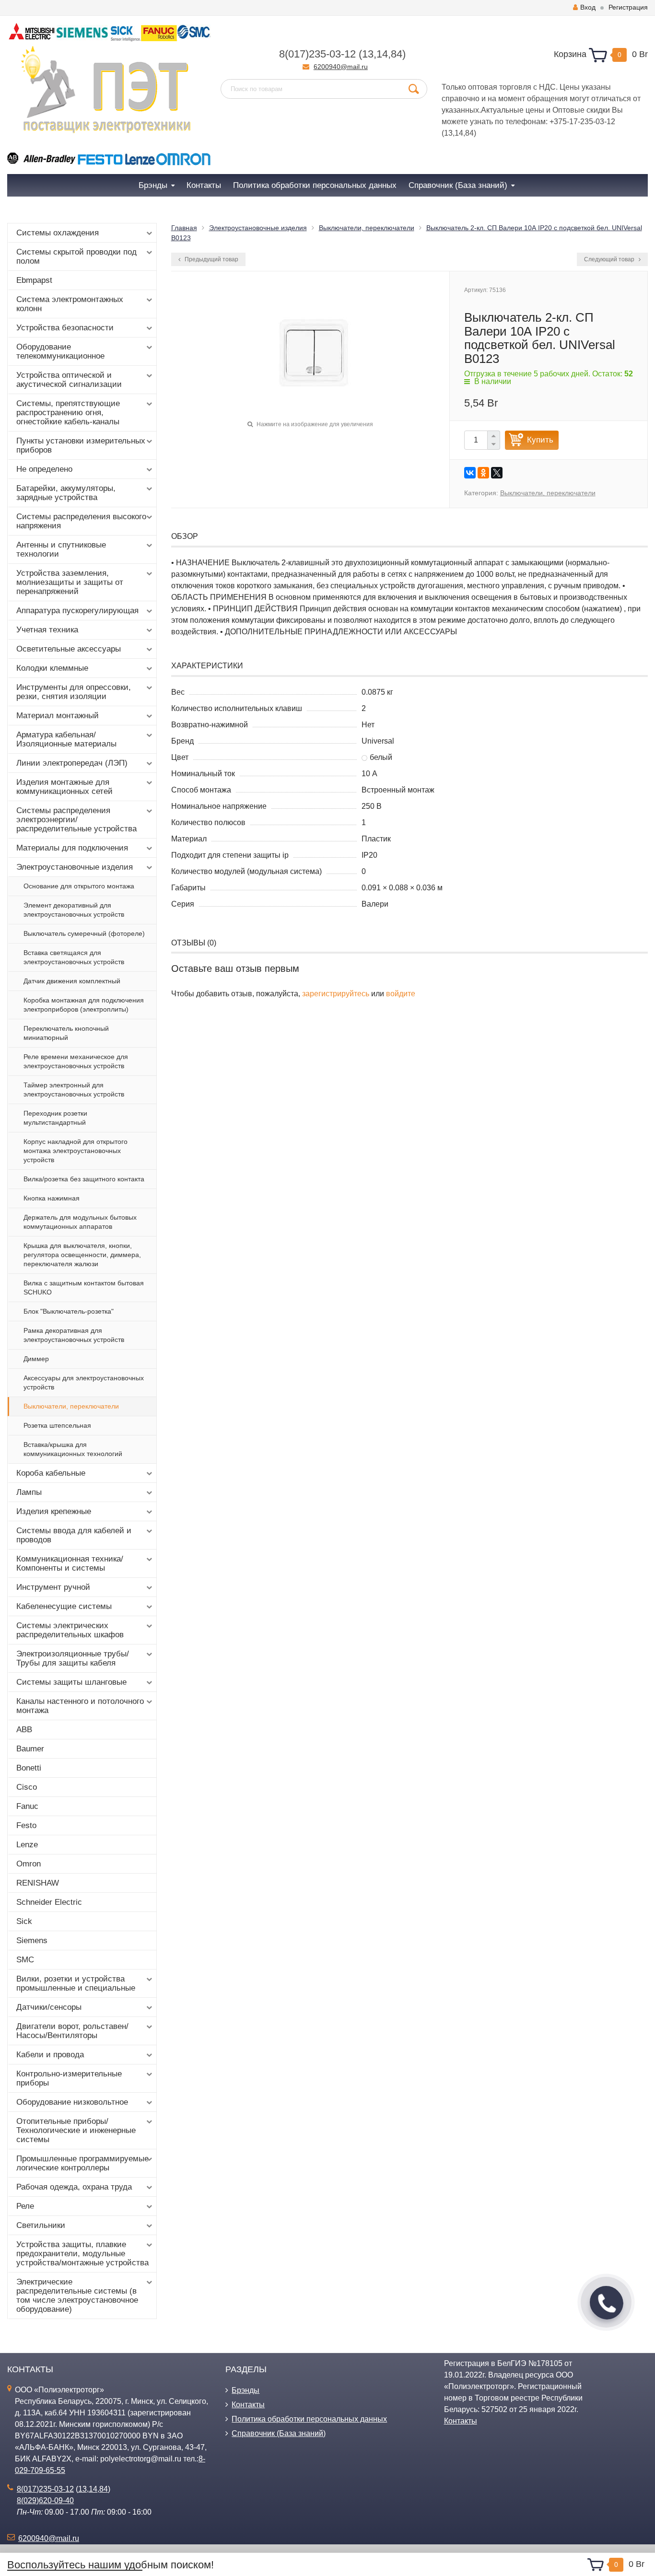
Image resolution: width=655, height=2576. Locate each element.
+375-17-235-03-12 (582, 122)
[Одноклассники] (483, 473)
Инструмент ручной (53, 1587)
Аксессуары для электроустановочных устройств (84, 1382)
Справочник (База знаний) (279, 2433)
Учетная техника (47, 630)
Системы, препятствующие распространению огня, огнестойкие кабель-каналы (68, 413)
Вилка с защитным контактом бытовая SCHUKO (84, 1288)
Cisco (27, 1787)
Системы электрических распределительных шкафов (70, 1630)
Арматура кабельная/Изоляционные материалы (66, 739)
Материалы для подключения (72, 848)
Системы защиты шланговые (71, 1682)
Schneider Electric (49, 1902)
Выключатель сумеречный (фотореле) (84, 933)
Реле (25, 2206)
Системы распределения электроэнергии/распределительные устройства (76, 820)
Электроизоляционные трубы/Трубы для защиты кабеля (73, 1658)
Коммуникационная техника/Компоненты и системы (70, 1563)
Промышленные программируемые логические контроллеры (82, 2163)
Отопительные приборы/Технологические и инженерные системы (76, 2130)
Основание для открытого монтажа (79, 886)
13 (368, 54)
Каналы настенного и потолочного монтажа (80, 1706)
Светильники (41, 2225)
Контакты (248, 2405)
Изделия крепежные (54, 1511)
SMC (25, 1960)
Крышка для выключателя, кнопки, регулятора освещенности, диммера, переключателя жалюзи (82, 1255)
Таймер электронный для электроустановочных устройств (74, 1090)
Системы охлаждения (58, 233)
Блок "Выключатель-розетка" (69, 1311)
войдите (401, 994)
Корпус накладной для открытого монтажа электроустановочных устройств (76, 1151)
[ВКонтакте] (470, 473)
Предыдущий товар (211, 259)
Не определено (44, 469)
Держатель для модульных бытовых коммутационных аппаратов (80, 1222)
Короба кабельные (51, 1473)
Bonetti (29, 1768)
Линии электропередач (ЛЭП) (72, 763)
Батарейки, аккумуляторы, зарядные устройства (66, 493)
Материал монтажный (58, 716)
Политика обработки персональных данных (309, 2419)
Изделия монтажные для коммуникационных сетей (64, 787)
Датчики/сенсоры (49, 2007)
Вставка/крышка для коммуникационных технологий (73, 1449)
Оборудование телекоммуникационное (60, 351)
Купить (540, 440)
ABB (24, 1730)
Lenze (27, 1845)
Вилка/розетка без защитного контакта (84, 1179)
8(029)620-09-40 (45, 2500)
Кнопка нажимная (52, 1198)
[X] (497, 473)
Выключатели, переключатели (71, 1406)
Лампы (29, 1492)
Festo (26, 1825)
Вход (588, 7)
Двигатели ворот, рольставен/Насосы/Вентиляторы (72, 2031)
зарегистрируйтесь (336, 994)
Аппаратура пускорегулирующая (77, 611)
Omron (29, 1864)
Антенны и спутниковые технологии (61, 549)
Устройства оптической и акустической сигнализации (69, 380)
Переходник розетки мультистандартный (55, 1118)
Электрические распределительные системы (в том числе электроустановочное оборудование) (77, 2296)
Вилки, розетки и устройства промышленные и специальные (76, 1983)
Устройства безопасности (65, 328)
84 (397, 54)
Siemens (32, 1941)
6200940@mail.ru (341, 67)
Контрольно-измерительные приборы (69, 2078)
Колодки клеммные (52, 668)
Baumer (30, 1749)
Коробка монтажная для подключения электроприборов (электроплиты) (84, 1005)
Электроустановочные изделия (75, 867)
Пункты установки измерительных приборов (81, 445)
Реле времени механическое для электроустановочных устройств (76, 1061)
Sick (24, 1921)
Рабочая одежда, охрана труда (74, 2187)
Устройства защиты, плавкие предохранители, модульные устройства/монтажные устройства (82, 2254)
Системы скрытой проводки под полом (76, 256)
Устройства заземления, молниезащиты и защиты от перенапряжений (70, 582)
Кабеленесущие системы (64, 1606)
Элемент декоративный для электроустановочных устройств (74, 910)
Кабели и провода (50, 2055)
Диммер (36, 1359)
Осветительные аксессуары (69, 649)
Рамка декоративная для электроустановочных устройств (74, 1335)
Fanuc (27, 1806)
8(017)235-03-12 (317, 54)
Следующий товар (610, 259)
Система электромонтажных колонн (70, 304)
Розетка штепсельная (57, 1425)
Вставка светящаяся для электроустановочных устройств (74, 957)
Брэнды (246, 2390)
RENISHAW (38, 1883)
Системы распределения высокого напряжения (81, 521)
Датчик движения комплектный (72, 981)
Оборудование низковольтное (72, 2102)
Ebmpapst (34, 280)
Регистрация (628, 7)
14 (382, 54)
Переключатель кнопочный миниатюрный (66, 1033)
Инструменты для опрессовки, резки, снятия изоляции (74, 692)
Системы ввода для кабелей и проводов (74, 1535)
